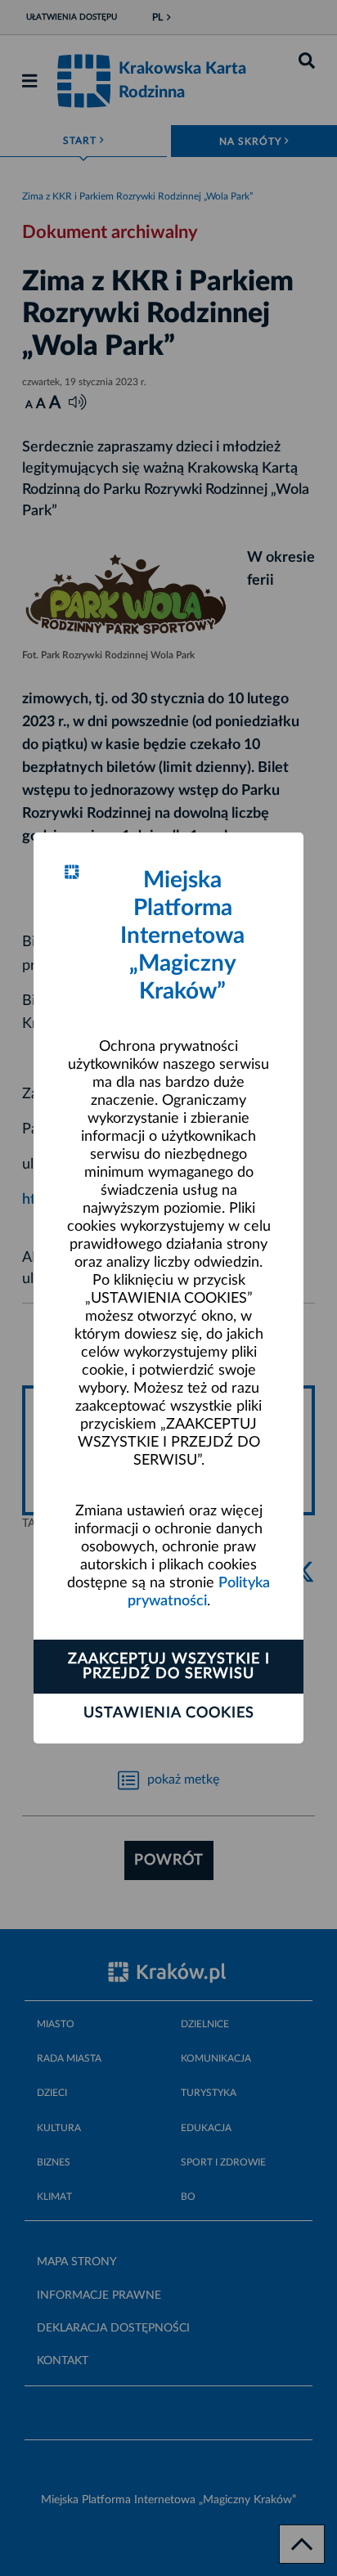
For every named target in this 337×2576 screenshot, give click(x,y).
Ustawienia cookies (169, 1713)
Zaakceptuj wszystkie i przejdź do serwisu (169, 1667)
